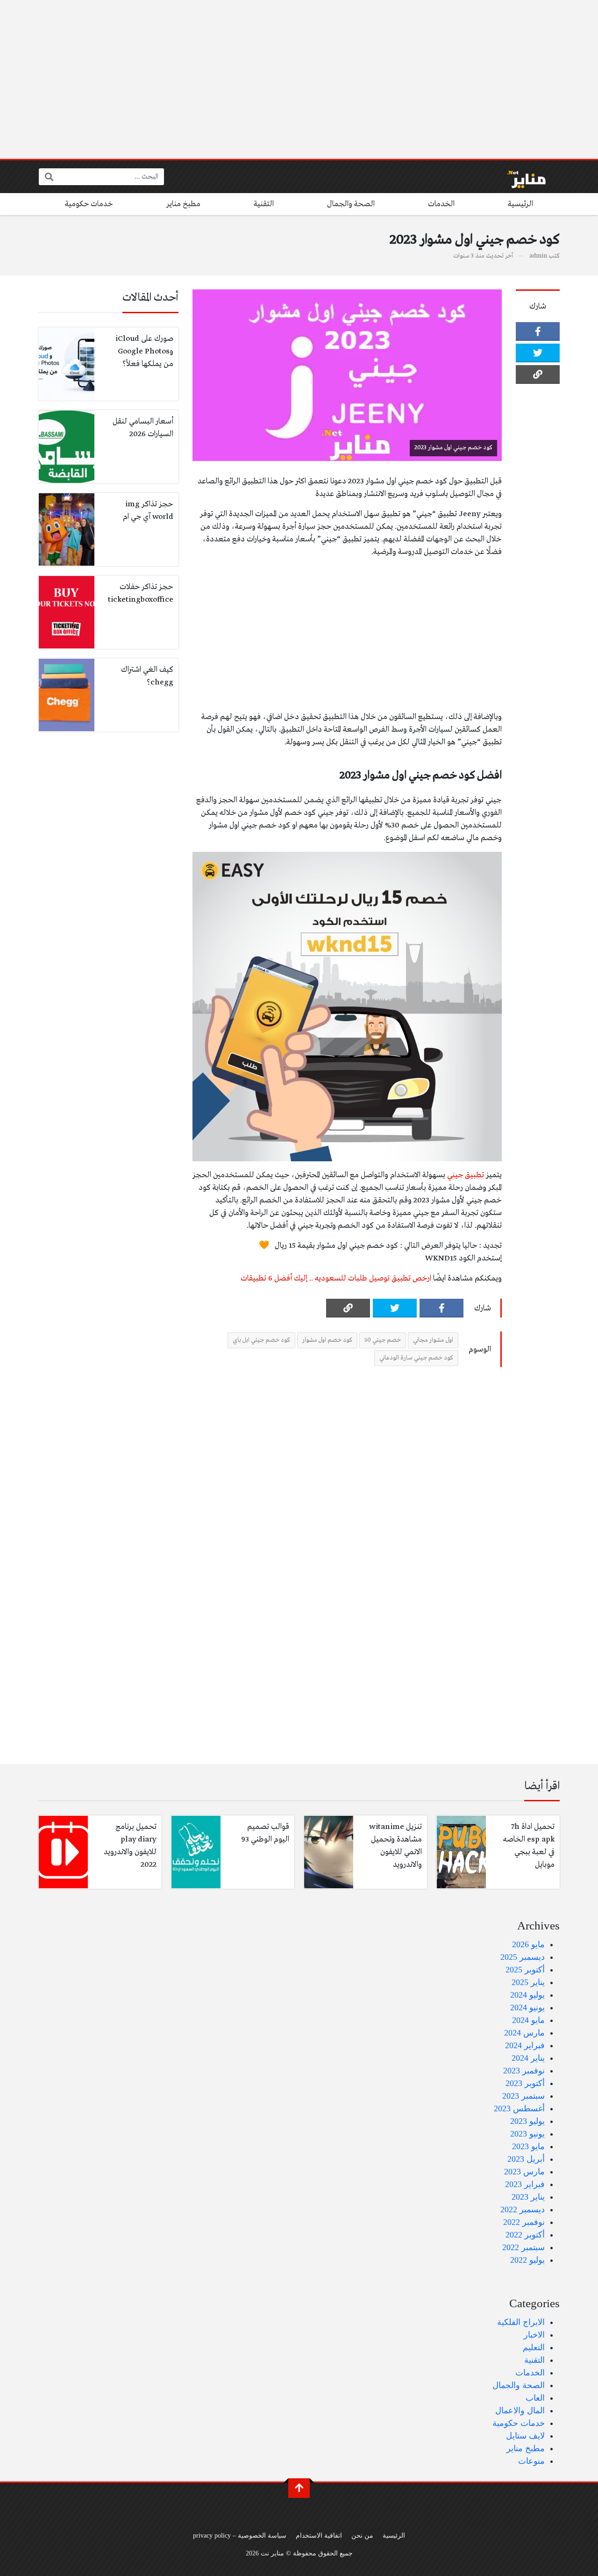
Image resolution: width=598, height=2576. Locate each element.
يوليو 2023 (527, 2121)
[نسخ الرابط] (538, 374)
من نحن (362, 2535)
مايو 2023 (528, 2146)
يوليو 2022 (527, 2260)
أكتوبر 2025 (525, 1970)
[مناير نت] (522, 177)
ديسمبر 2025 (523, 1957)
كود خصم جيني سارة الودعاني (416, 1358)
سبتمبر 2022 (523, 2247)
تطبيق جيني (466, 1175)
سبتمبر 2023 (523, 2096)
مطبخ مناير (183, 204)
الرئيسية (520, 204)
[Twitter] (538, 353)
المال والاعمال (520, 2411)
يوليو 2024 (527, 1995)
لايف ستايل (525, 2436)
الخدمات (441, 204)
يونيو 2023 (527, 2134)
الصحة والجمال (351, 204)
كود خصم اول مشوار (327, 1340)
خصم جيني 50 (383, 1340)
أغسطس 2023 (519, 2108)
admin (538, 256)
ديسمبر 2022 (523, 2209)
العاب (535, 2398)
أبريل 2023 (526, 2159)
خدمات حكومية (89, 204)
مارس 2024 (524, 2033)
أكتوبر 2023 (525, 2083)
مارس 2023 (524, 2172)
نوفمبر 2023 (524, 2071)
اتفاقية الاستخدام (319, 2535)
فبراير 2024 (525, 2045)
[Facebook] (538, 331)
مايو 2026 (528, 1944)
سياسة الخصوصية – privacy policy (240, 2535)
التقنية (264, 204)
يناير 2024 (528, 2058)
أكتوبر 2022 (525, 2235)
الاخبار (534, 2335)
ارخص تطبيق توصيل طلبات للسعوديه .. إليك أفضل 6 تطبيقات (336, 1278)
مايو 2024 (528, 2020)
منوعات (531, 2461)
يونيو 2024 (527, 2008)
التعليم (534, 2347)
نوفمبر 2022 (524, 2222)
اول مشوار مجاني (433, 1340)
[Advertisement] (299, 79)
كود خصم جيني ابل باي (261, 1340)
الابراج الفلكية (521, 2322)
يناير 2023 (528, 2197)
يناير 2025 (528, 1982)
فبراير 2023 (525, 2184)
